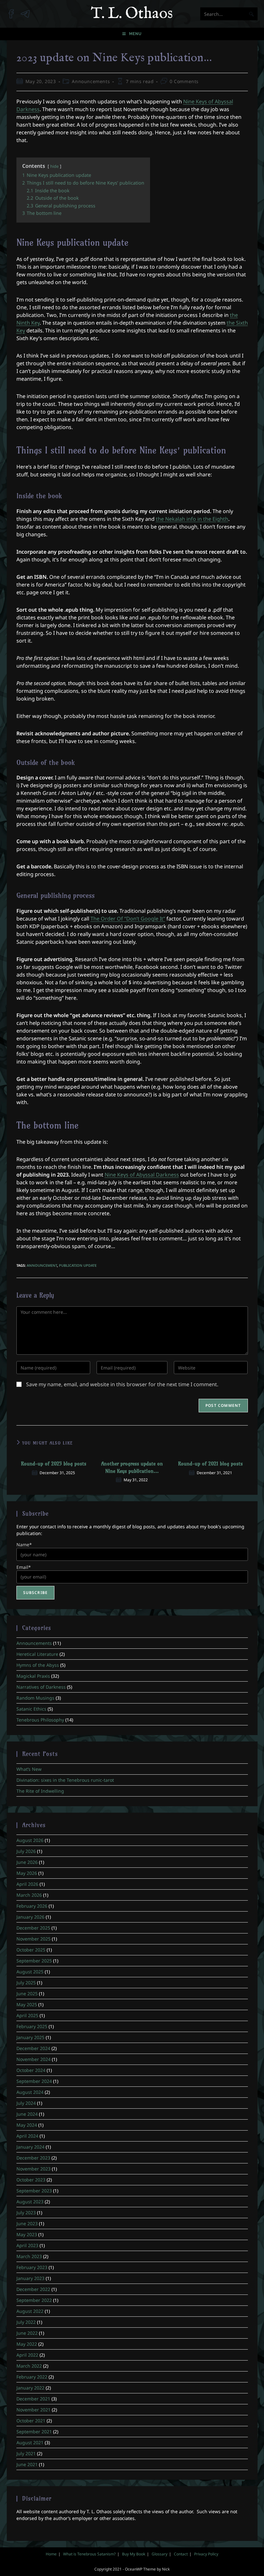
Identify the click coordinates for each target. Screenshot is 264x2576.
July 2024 (26, 2103)
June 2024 (27, 2114)
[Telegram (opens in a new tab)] (28, 11)
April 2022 (27, 2355)
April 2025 (27, 2015)
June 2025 (27, 1994)
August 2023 (30, 2202)
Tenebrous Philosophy (40, 1720)
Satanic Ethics (31, 1709)
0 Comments (184, 81)
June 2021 (27, 2464)
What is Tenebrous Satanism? (89, 2554)
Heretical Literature (37, 1654)
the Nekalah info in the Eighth (192, 519)
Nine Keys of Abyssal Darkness (142, 1175)
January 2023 (30, 2278)
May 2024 (27, 2125)
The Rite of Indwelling (40, 1791)
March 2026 (29, 1895)
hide (54, 166)
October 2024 (31, 2070)
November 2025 (33, 1939)
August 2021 (30, 2442)
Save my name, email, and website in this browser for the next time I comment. (122, 1384)
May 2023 (27, 2234)
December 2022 (33, 2289)
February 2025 (32, 2026)
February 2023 (32, 2267)
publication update (78, 1265)
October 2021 (31, 2421)
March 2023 (29, 2256)
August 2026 (30, 1840)
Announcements (91, 81)
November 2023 (33, 2169)
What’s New (29, 1769)
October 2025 (31, 1950)
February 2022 (32, 2377)
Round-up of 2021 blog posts (210, 1464)
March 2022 (29, 2366)
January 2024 (30, 2147)
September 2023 (34, 2191)
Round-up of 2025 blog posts (54, 1464)
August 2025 (30, 1972)
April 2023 (27, 2245)
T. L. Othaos (132, 14)
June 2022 (27, 2333)
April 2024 (27, 2136)
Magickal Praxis (33, 1676)
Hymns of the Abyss (38, 1665)
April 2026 (27, 1884)
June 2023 (27, 2223)
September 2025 (34, 1961)
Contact (181, 2554)
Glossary (160, 2554)
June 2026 (27, 1862)
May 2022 (27, 2344)
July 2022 (26, 2322)
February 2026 (32, 1906)
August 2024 (30, 2092)
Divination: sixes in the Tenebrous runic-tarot (65, 1780)
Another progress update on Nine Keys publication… (132, 1467)
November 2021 (33, 2410)
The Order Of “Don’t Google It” (128, 919)
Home (51, 2554)
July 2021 (26, 2453)
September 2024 (34, 2081)
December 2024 (33, 2048)
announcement (42, 1265)
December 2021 (33, 2399)
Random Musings (35, 1698)
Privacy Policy (206, 2554)
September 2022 (34, 2300)
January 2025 (30, 2037)
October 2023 (31, 2180)
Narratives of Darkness (41, 1687)
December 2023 (33, 2158)
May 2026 (27, 1873)
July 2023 (26, 2213)
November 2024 (33, 2059)
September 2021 (34, 2432)
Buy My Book (134, 2554)
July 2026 (26, 1851)
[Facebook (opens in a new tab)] (14, 11)
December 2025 (33, 1928)
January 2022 (30, 2388)
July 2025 (26, 1983)
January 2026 (30, 1917)
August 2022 (30, 2311)
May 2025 (27, 2004)
